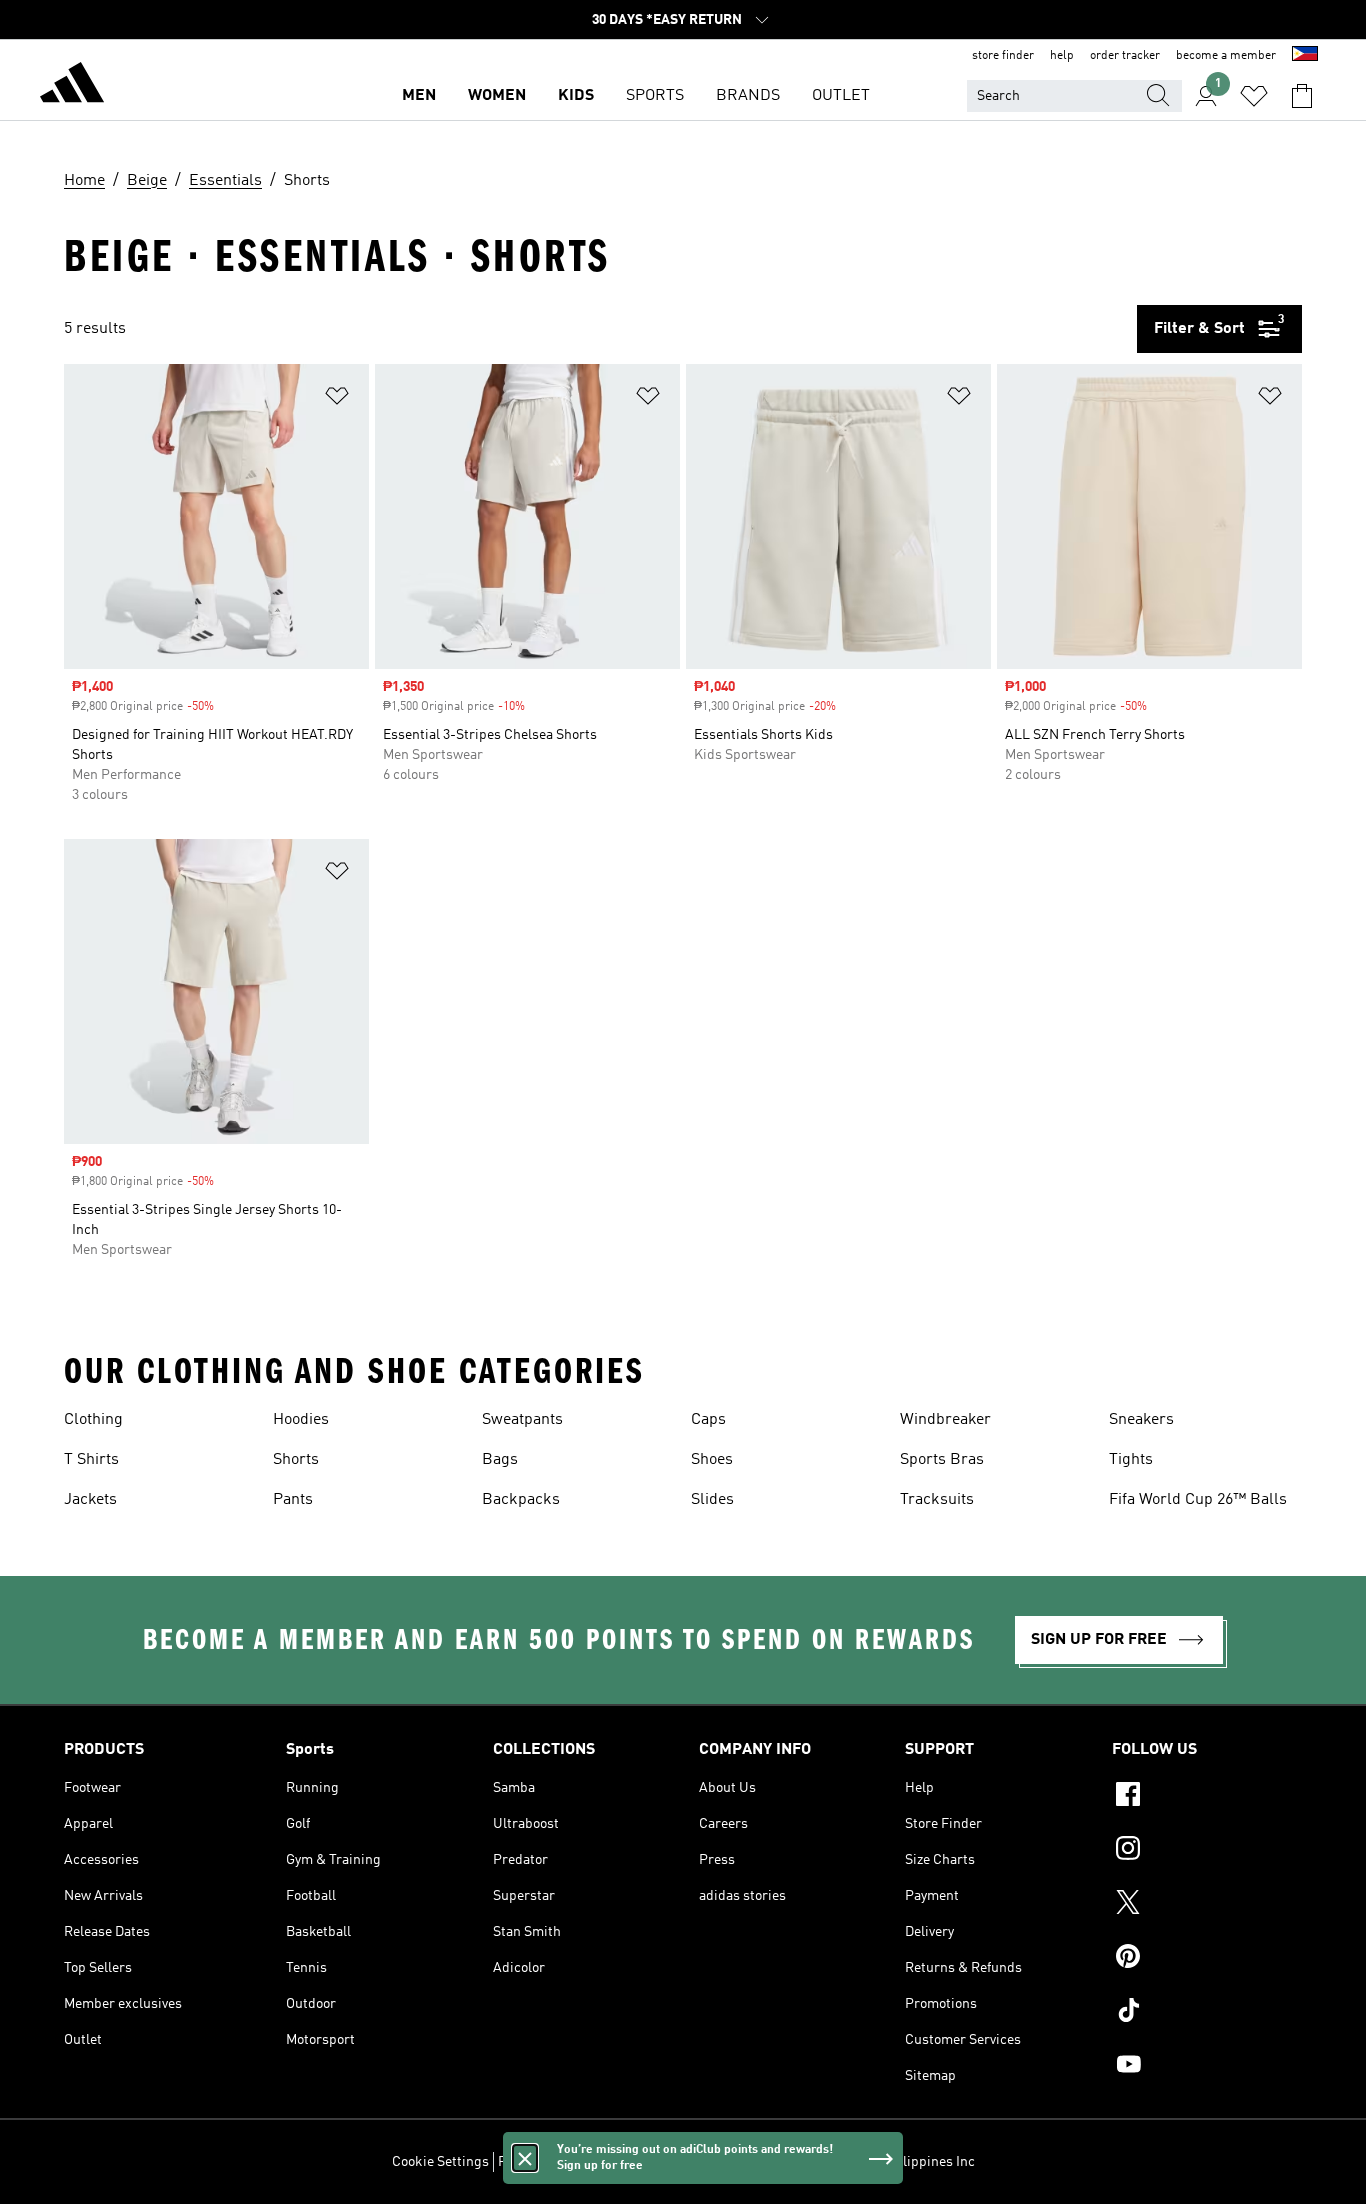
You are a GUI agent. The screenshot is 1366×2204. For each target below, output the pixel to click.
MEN (419, 96)
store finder (1003, 56)
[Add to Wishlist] (337, 399)
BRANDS (748, 96)
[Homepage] (72, 86)
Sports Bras (942, 1460)
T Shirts (91, 1460)
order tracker (1125, 56)
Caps (708, 1420)
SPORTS (655, 96)
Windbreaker (945, 1420)
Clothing (93, 1420)
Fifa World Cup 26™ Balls (1198, 1500)
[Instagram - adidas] (1207, 1851)
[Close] (525, 2158)
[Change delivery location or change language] (1305, 56)
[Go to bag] (1302, 96)
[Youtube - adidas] (1207, 2067)
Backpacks (521, 1500)
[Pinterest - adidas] (1207, 1959)
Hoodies (301, 1420)
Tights (1131, 1460)
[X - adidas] (1207, 1905)
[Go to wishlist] (1254, 96)
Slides (712, 1500)
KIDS (576, 96)
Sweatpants (522, 1420)
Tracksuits (937, 1500)
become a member (1226, 56)
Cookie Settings (440, 2162)
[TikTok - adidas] (1207, 2013)
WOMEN (497, 96)
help (1062, 56)
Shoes (712, 1460)
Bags (500, 1460)
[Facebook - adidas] (1207, 1797)
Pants (293, 1500)
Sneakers (1141, 1420)
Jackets (90, 1500)
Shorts (296, 1460)
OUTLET (841, 96)
